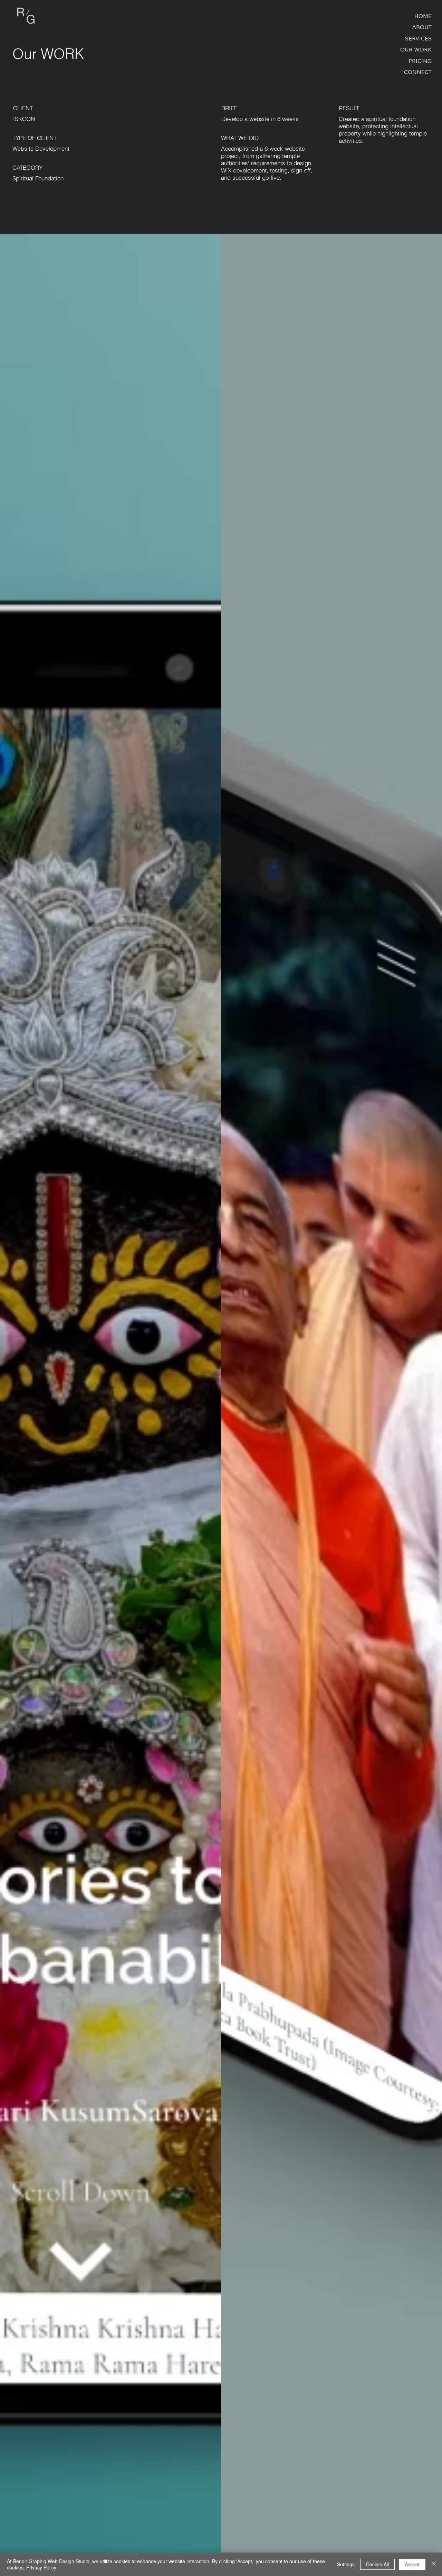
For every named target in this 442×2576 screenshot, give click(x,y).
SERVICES (418, 38)
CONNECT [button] (418, 72)
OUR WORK (416, 49)
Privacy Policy (41, 2567)
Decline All (377, 2564)
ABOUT (422, 27)
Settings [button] (346, 2564)
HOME (423, 16)
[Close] (434, 2564)
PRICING (420, 61)
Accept (412, 2564)
